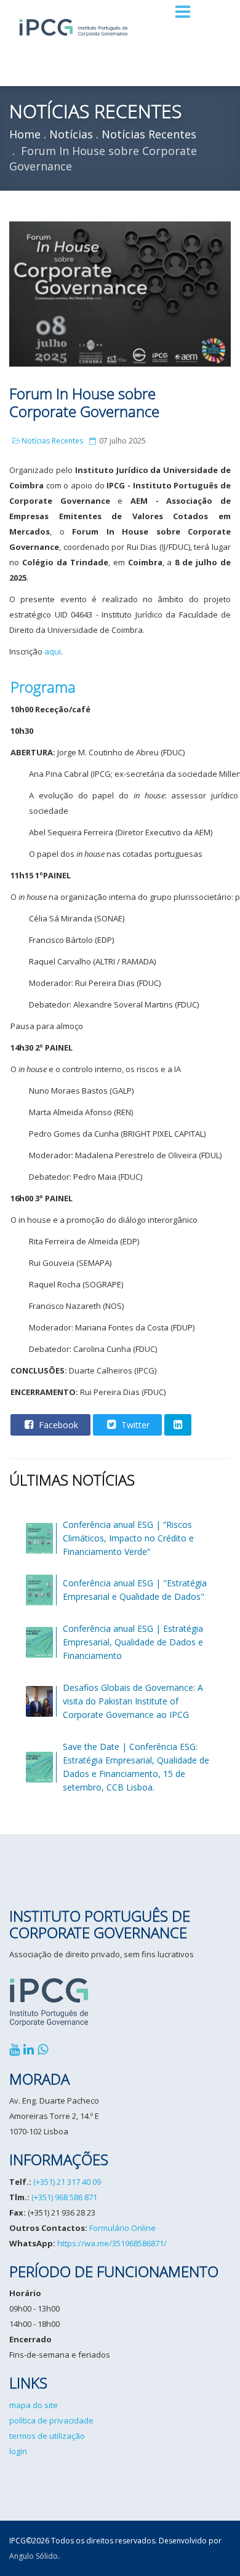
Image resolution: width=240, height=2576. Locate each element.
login (18, 2451)
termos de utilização (47, 2436)
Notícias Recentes (52, 441)
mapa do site (34, 2405)
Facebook (57, 1425)
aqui (53, 651)
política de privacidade (51, 2420)
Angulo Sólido (34, 2556)
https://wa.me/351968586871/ (112, 2243)
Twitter (134, 1425)
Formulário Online (122, 2228)
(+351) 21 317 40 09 (67, 2182)
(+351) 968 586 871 (64, 2197)
